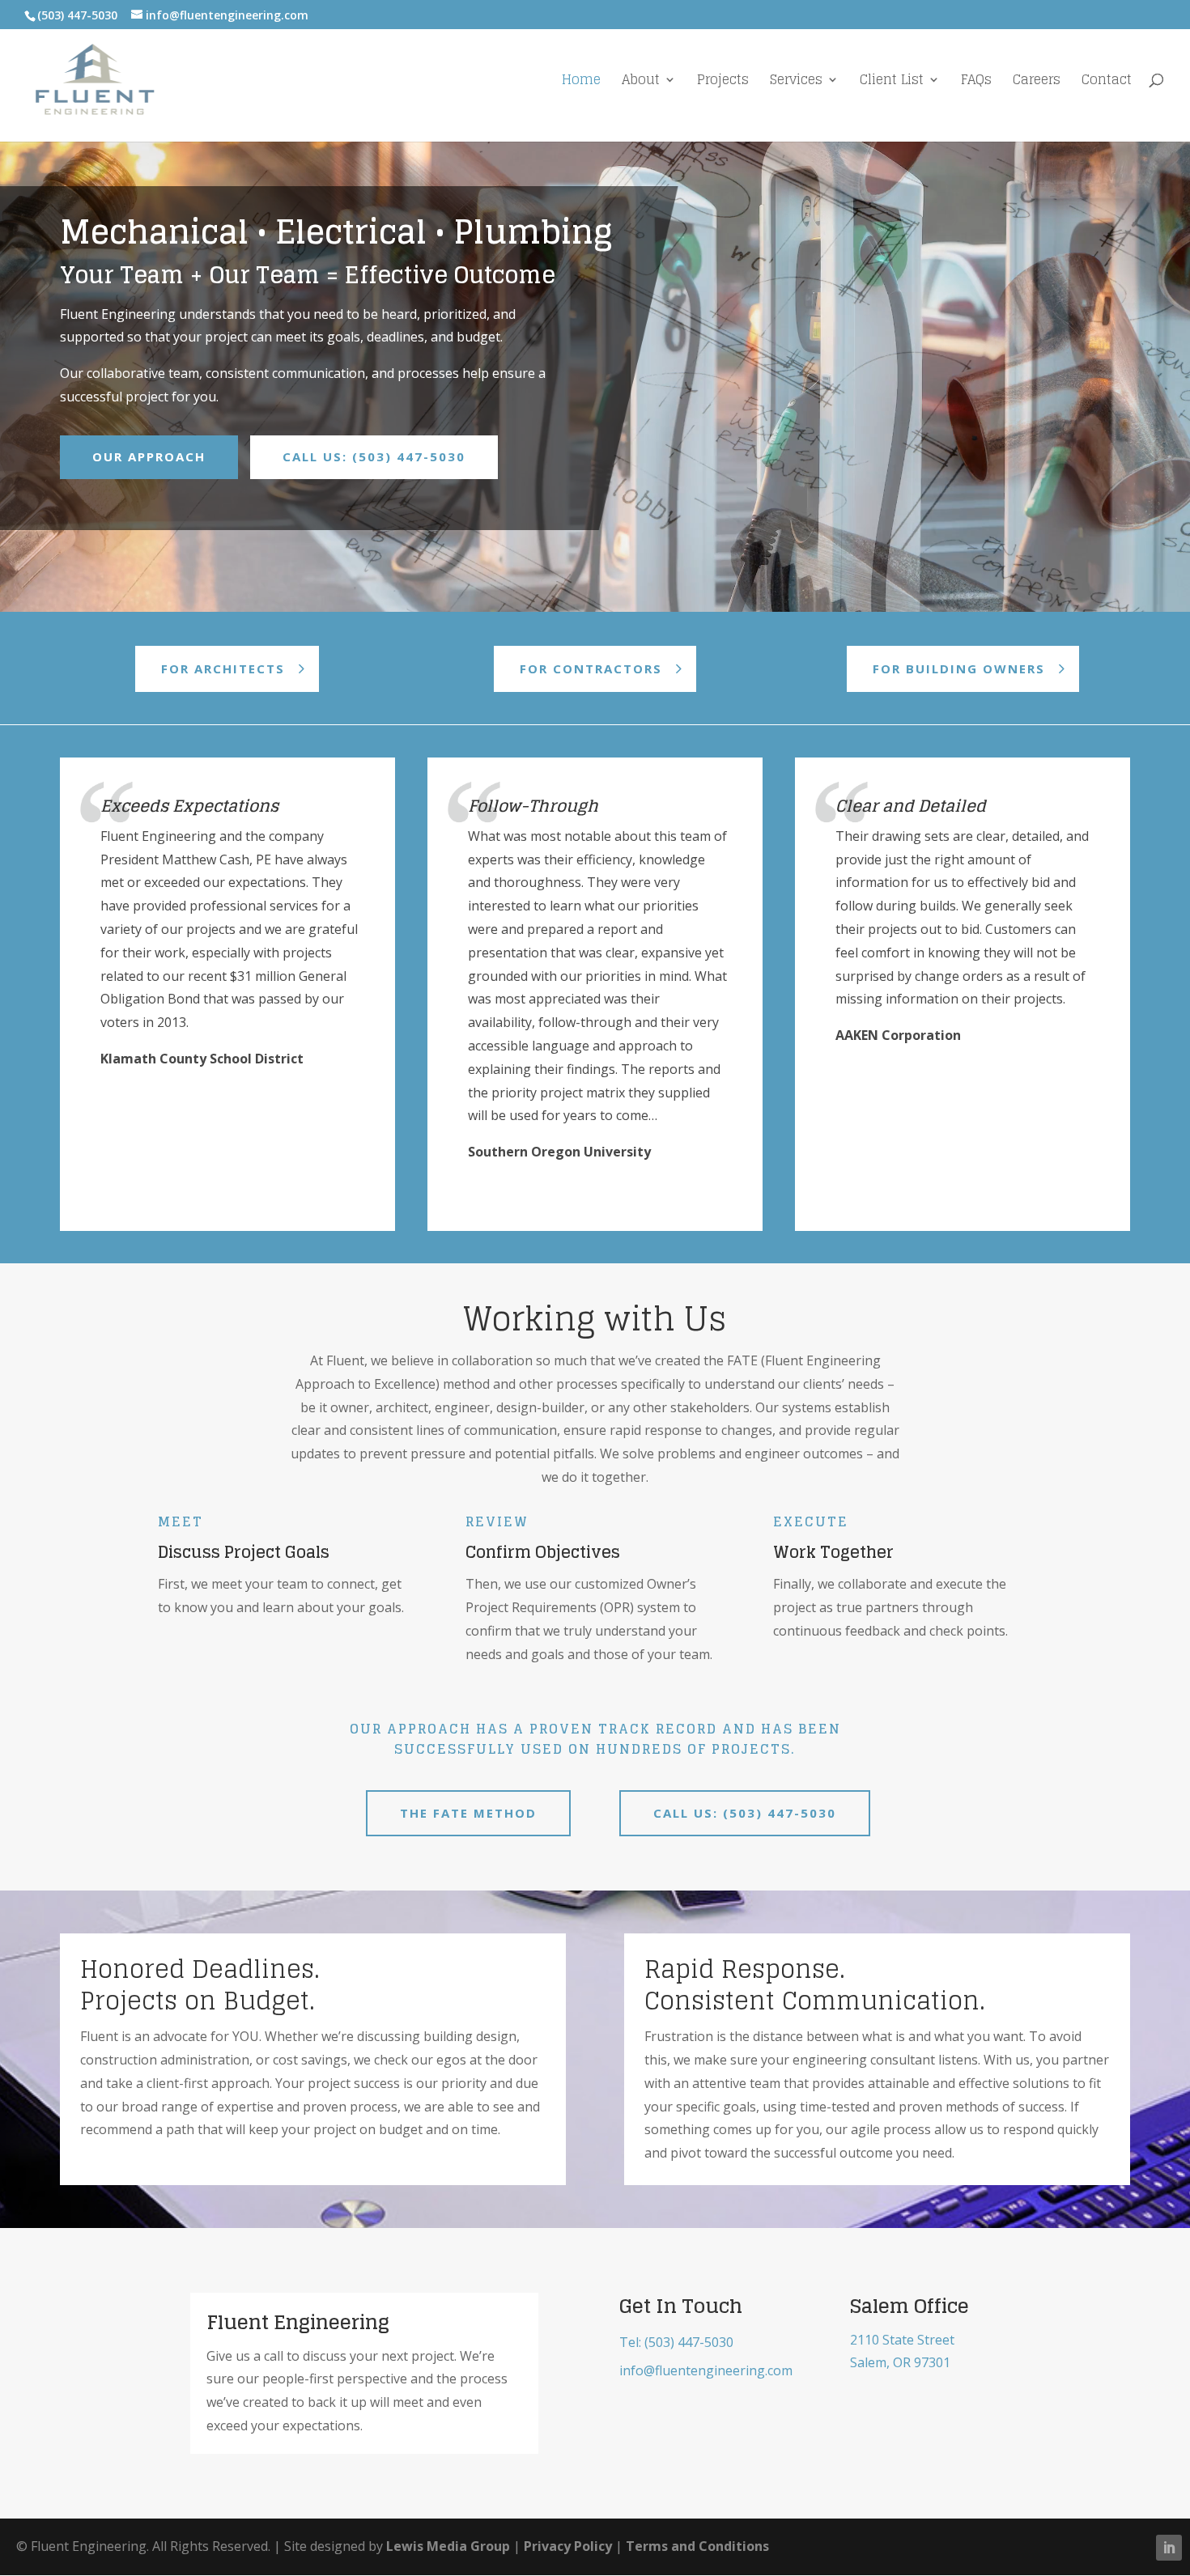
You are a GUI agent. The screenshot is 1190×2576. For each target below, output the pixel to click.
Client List (892, 82)
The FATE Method (468, 1813)
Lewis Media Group (448, 2546)
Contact (1107, 82)
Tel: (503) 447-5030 (676, 2342)
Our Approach (149, 456)
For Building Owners (959, 668)
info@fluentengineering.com (706, 2370)
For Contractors (591, 668)
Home (581, 82)
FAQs (976, 82)
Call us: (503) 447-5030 (745, 1813)
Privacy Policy (568, 2546)
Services (796, 82)
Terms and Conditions (697, 2546)
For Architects (223, 668)
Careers (1037, 82)
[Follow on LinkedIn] (1169, 2548)
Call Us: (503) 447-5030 (374, 456)
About (641, 82)
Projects (723, 82)
